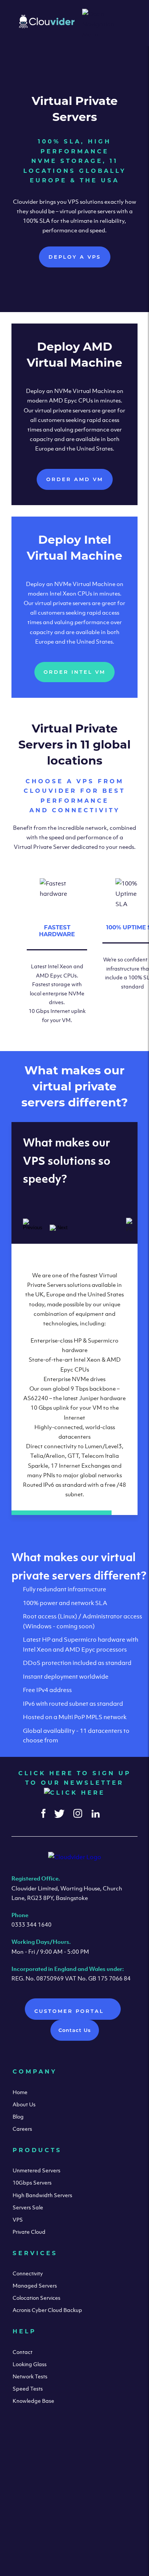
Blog (18, 2116)
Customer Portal (70, 2011)
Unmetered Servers (36, 2170)
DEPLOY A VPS (75, 257)
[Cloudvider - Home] (47, 26)
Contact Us (75, 2030)
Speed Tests (28, 2388)
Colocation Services (36, 2298)
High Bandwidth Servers (42, 2195)
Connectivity (28, 2273)
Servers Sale (28, 2207)
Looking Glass (30, 2364)
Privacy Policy (109, 2535)
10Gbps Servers (32, 2182)
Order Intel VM (74, 672)
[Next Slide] (59, 1228)
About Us (24, 2104)
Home (20, 2092)
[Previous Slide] (32, 1224)
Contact (23, 2352)
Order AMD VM (75, 479)
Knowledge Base (33, 2401)
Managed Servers (35, 2285)
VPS (18, 2219)
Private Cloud (29, 2232)
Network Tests (30, 2376)
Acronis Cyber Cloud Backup (47, 2310)
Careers (22, 2129)
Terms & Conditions (48, 2535)
